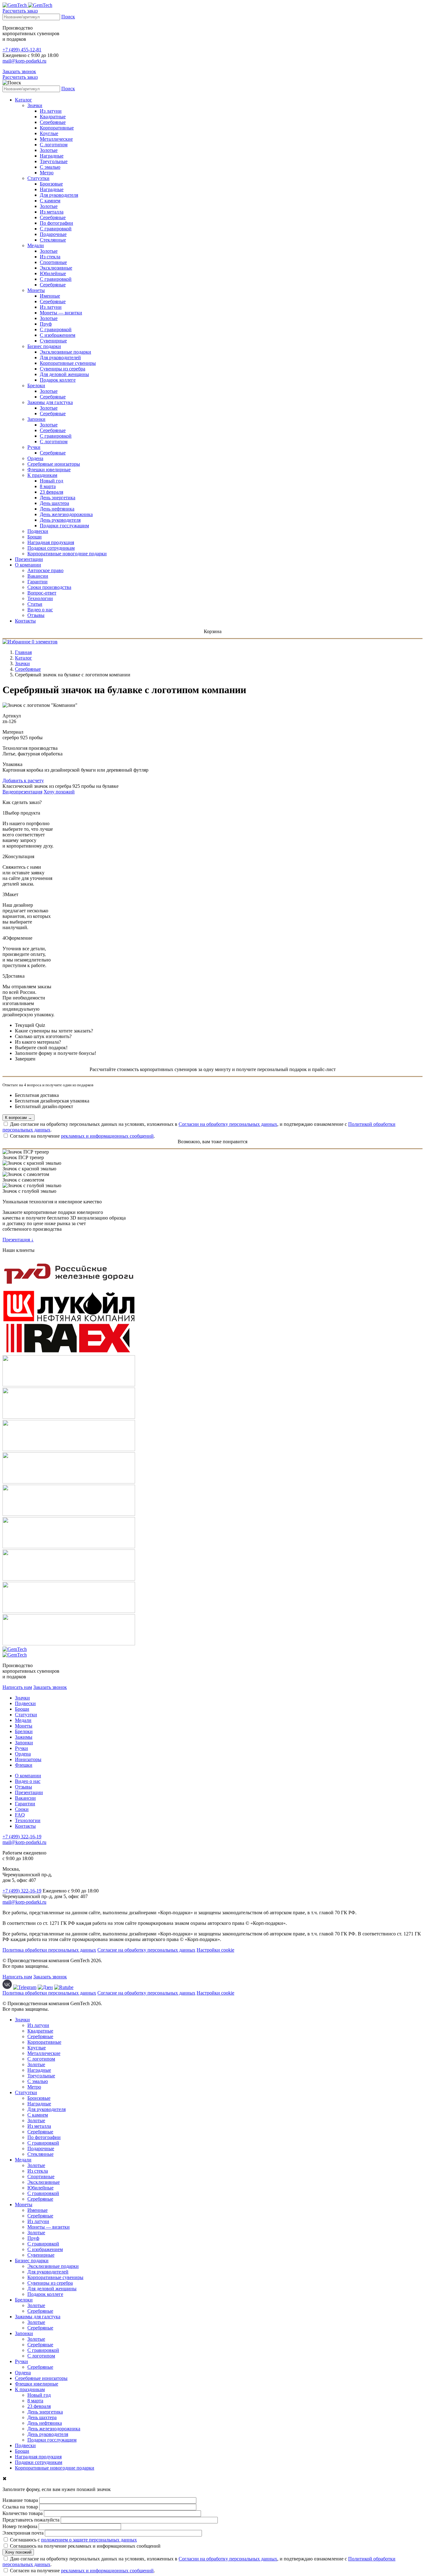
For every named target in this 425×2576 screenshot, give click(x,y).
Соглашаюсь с (73, 2540)
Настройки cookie (215, 1950)
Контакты (25, 621)
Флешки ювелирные (49, 470)
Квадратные (53, 117)
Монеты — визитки (61, 313)
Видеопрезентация (22, 792)
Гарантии (37, 582)
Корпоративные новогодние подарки (67, 554)
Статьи (35, 604)
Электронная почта (23, 2533)
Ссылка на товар (20, 2507)
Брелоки (36, 385)
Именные (50, 296)
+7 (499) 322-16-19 (22, 1837)
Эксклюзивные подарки (65, 352)
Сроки (22, 1809)
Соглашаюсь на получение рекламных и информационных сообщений (85, 2546)
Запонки (36, 419)
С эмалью (50, 167)
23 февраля (51, 492)
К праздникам (42, 475)
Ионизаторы (28, 1759)
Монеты (36, 290)
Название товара (20, 2500)
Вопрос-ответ (42, 593)
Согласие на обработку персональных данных (146, 1950)
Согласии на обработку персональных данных (228, 1124)
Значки (35, 105)
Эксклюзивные (56, 268)
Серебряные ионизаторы (54, 464)
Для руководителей (60, 357)
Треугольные (54, 161)
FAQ (20, 1815)
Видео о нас (40, 610)
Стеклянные (53, 240)
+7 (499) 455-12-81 (22, 50)
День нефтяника (57, 509)
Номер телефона (20, 2526)
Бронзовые (51, 184)
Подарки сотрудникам (51, 548)
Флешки (24, 1765)
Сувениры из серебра (63, 369)
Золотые (49, 150)
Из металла (52, 212)
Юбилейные (53, 273)
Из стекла (50, 257)
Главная (23, 652)
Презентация (18, 1240)
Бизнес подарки (44, 346)
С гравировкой (56, 229)
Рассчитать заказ (20, 11)
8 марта (48, 486)
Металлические (56, 139)
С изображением (58, 335)
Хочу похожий (59, 792)
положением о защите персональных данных (89, 2540)
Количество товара (23, 2513)
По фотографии (56, 223)
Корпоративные (57, 128)
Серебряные (53, 122)
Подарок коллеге (58, 380)
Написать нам (17, 1687)
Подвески (38, 531)
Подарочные (53, 234)
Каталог (23, 100)
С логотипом (54, 145)
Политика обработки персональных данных (49, 1950)
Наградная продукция (51, 542)
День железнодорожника (66, 514)
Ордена (35, 458)
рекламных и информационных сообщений (107, 1136)
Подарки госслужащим (64, 526)
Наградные (52, 156)
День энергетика (58, 498)
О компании (28, 565)
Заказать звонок (19, 71)
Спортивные (53, 262)
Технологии (40, 598)
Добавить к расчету (23, 780)
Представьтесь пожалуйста (31, 2520)
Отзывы (36, 615)
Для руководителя (59, 195)
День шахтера (54, 503)
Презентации (29, 559)
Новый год (51, 481)
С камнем (50, 201)
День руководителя (60, 520)
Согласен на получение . (82, 1136)
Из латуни (51, 111)
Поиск (68, 17)
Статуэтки (38, 178)
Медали (36, 245)
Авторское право (45, 570)
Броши (35, 537)
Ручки (34, 447)
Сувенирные (53, 341)
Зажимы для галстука (50, 402)
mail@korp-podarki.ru (24, 61)
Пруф (46, 324)
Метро (47, 173)
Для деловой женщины (64, 374)
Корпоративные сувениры (68, 363)
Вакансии (38, 576)
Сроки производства (49, 587)
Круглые (49, 133)
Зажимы (24, 1737)
